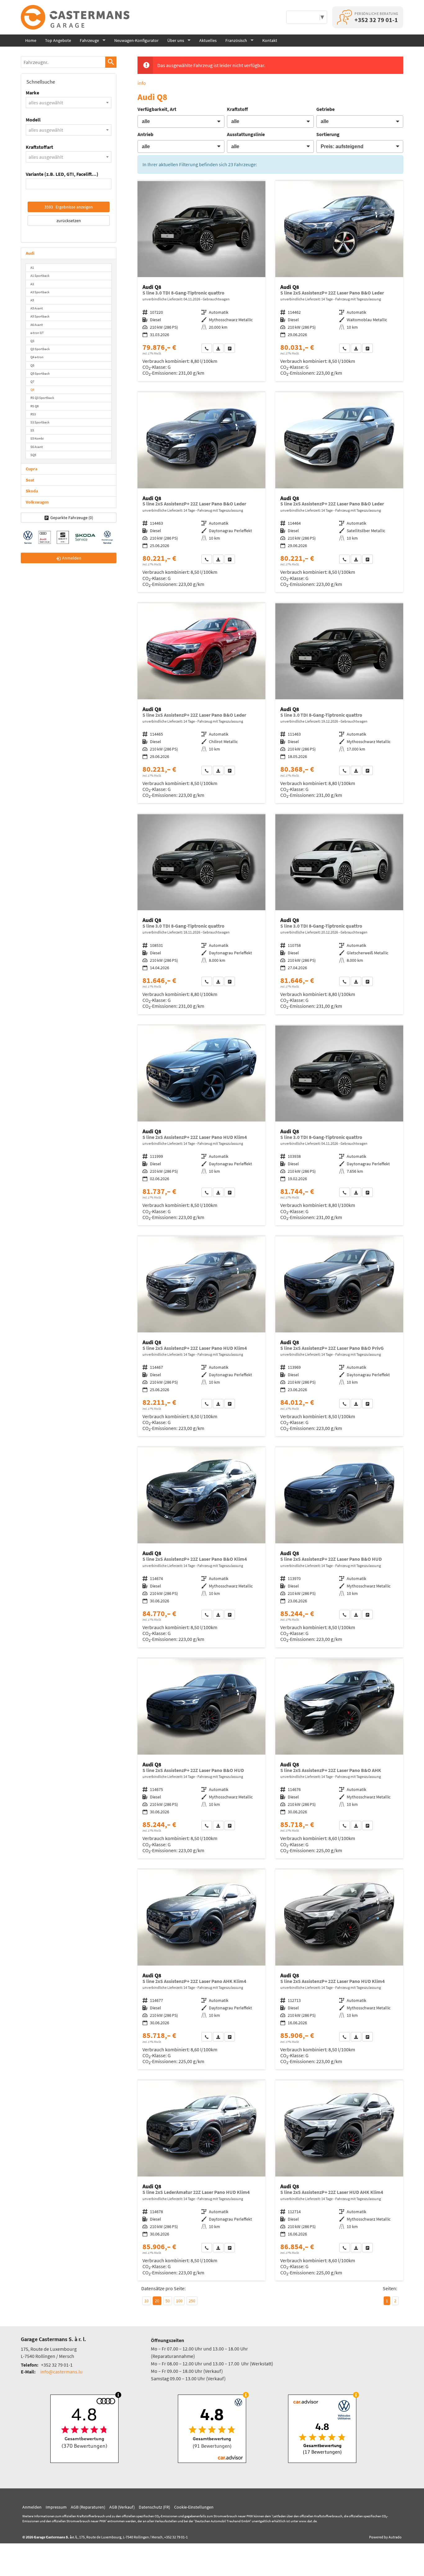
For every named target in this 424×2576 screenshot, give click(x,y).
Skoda (32, 491)
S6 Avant (37, 447)
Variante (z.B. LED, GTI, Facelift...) (62, 174)
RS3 (33, 414)
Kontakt (270, 40)
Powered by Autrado (385, 2537)
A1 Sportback (40, 276)
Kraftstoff (237, 109)
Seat (30, 480)
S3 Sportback (40, 422)
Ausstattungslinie (246, 134)
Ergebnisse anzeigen (69, 207)
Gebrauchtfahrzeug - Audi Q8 (201, 281)
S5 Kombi (37, 438)
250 (192, 2301)
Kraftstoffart (39, 147)
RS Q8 (34, 406)
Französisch (236, 40)
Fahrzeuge (89, 40)
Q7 (32, 381)
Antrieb (145, 134)
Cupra (32, 469)
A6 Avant (37, 325)
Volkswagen (37, 502)
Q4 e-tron (37, 357)
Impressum (56, 2507)
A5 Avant (37, 308)
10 (147, 2301)
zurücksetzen (69, 221)
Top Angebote (58, 40)
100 (179, 2301)
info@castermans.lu (61, 2372)
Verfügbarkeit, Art (157, 109)
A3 (32, 284)
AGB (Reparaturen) (88, 2507)
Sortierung (328, 134)
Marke (32, 93)
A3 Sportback (40, 292)
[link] (207, 348)
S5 (32, 430)
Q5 (32, 365)
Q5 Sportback (40, 373)
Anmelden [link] (72, 558)
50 (168, 2301)
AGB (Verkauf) (122, 2507)
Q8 (32, 390)
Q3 (32, 341)
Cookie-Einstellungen (194, 2507)
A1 (32, 267)
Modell (33, 120)
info (142, 83)
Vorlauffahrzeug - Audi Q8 (339, 281)
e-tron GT (37, 333)
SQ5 (33, 455)
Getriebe (325, 109)
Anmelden (32, 2507)
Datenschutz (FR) (154, 2507)
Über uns (176, 40)
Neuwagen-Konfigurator (136, 40)
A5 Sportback (40, 316)
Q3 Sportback (40, 349)
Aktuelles (208, 40)
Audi (30, 253)
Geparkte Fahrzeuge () (72, 518)
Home (31, 40)
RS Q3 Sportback (42, 398)
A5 (32, 300)
